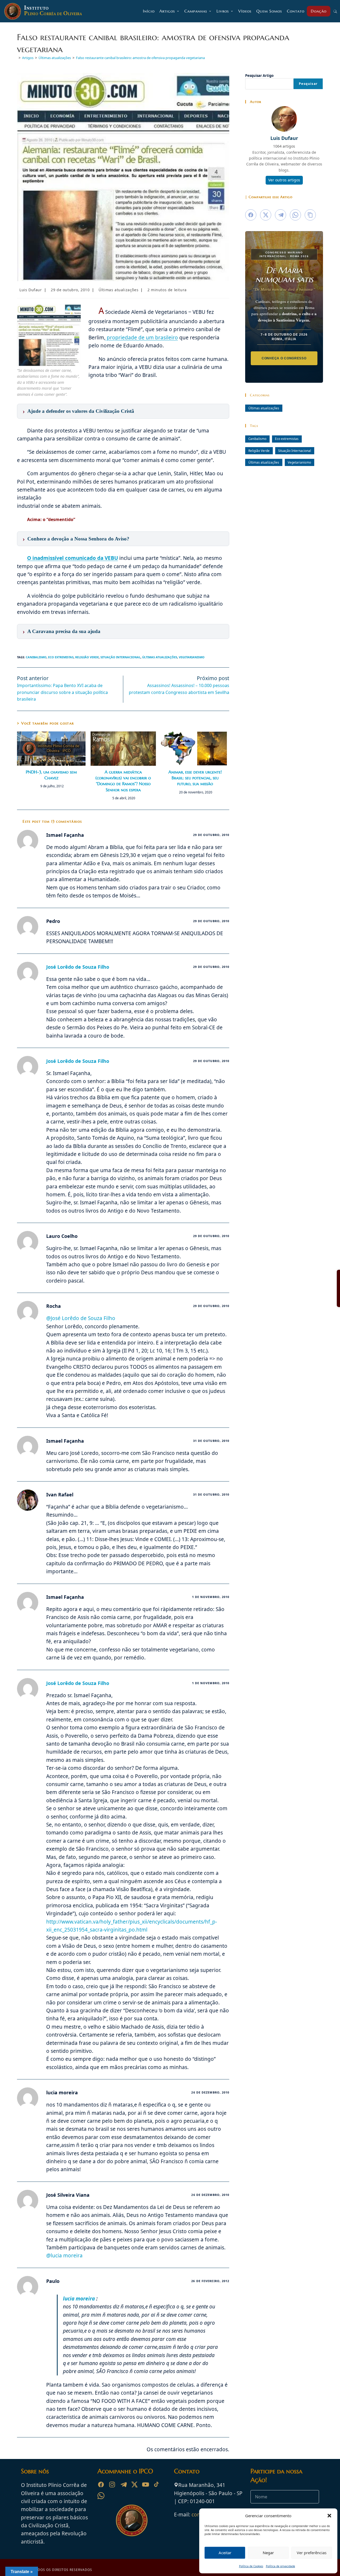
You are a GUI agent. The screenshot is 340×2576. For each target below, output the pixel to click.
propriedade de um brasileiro (142, 338)
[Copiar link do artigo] (310, 215)
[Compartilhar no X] (266, 215)
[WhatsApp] (101, 2496)
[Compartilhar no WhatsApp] (295, 215)
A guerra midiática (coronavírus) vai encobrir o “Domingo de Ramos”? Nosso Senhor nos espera (123, 781)
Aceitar (225, 2553)
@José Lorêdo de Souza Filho (81, 1318)
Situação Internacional (120, 657)
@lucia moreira (64, 2255)
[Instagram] (112, 2485)
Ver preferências (312, 2553)
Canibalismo (36, 657)
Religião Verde (87, 657)
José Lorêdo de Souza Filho (78, 967)
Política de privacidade (280, 2566)
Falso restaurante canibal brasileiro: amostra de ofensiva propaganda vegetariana (140, 58)
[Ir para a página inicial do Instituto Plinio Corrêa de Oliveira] (132, 2520)
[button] (329, 2516)
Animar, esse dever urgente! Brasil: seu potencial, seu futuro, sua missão (195, 778)
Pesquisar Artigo (259, 76)
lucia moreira (80, 2299)
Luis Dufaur (31, 290)
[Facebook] (101, 2485)
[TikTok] (157, 2485)
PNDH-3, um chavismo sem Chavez (51, 775)
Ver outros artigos (284, 180)
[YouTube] (146, 2485)
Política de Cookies (251, 2566)
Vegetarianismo (192, 657)
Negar (268, 2553)
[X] (134, 2485)
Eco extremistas (61, 657)
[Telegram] (123, 2485)
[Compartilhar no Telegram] (280, 215)
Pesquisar (308, 84)
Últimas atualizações (118, 290)
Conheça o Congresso (284, 358)
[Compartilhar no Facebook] (251, 215)
